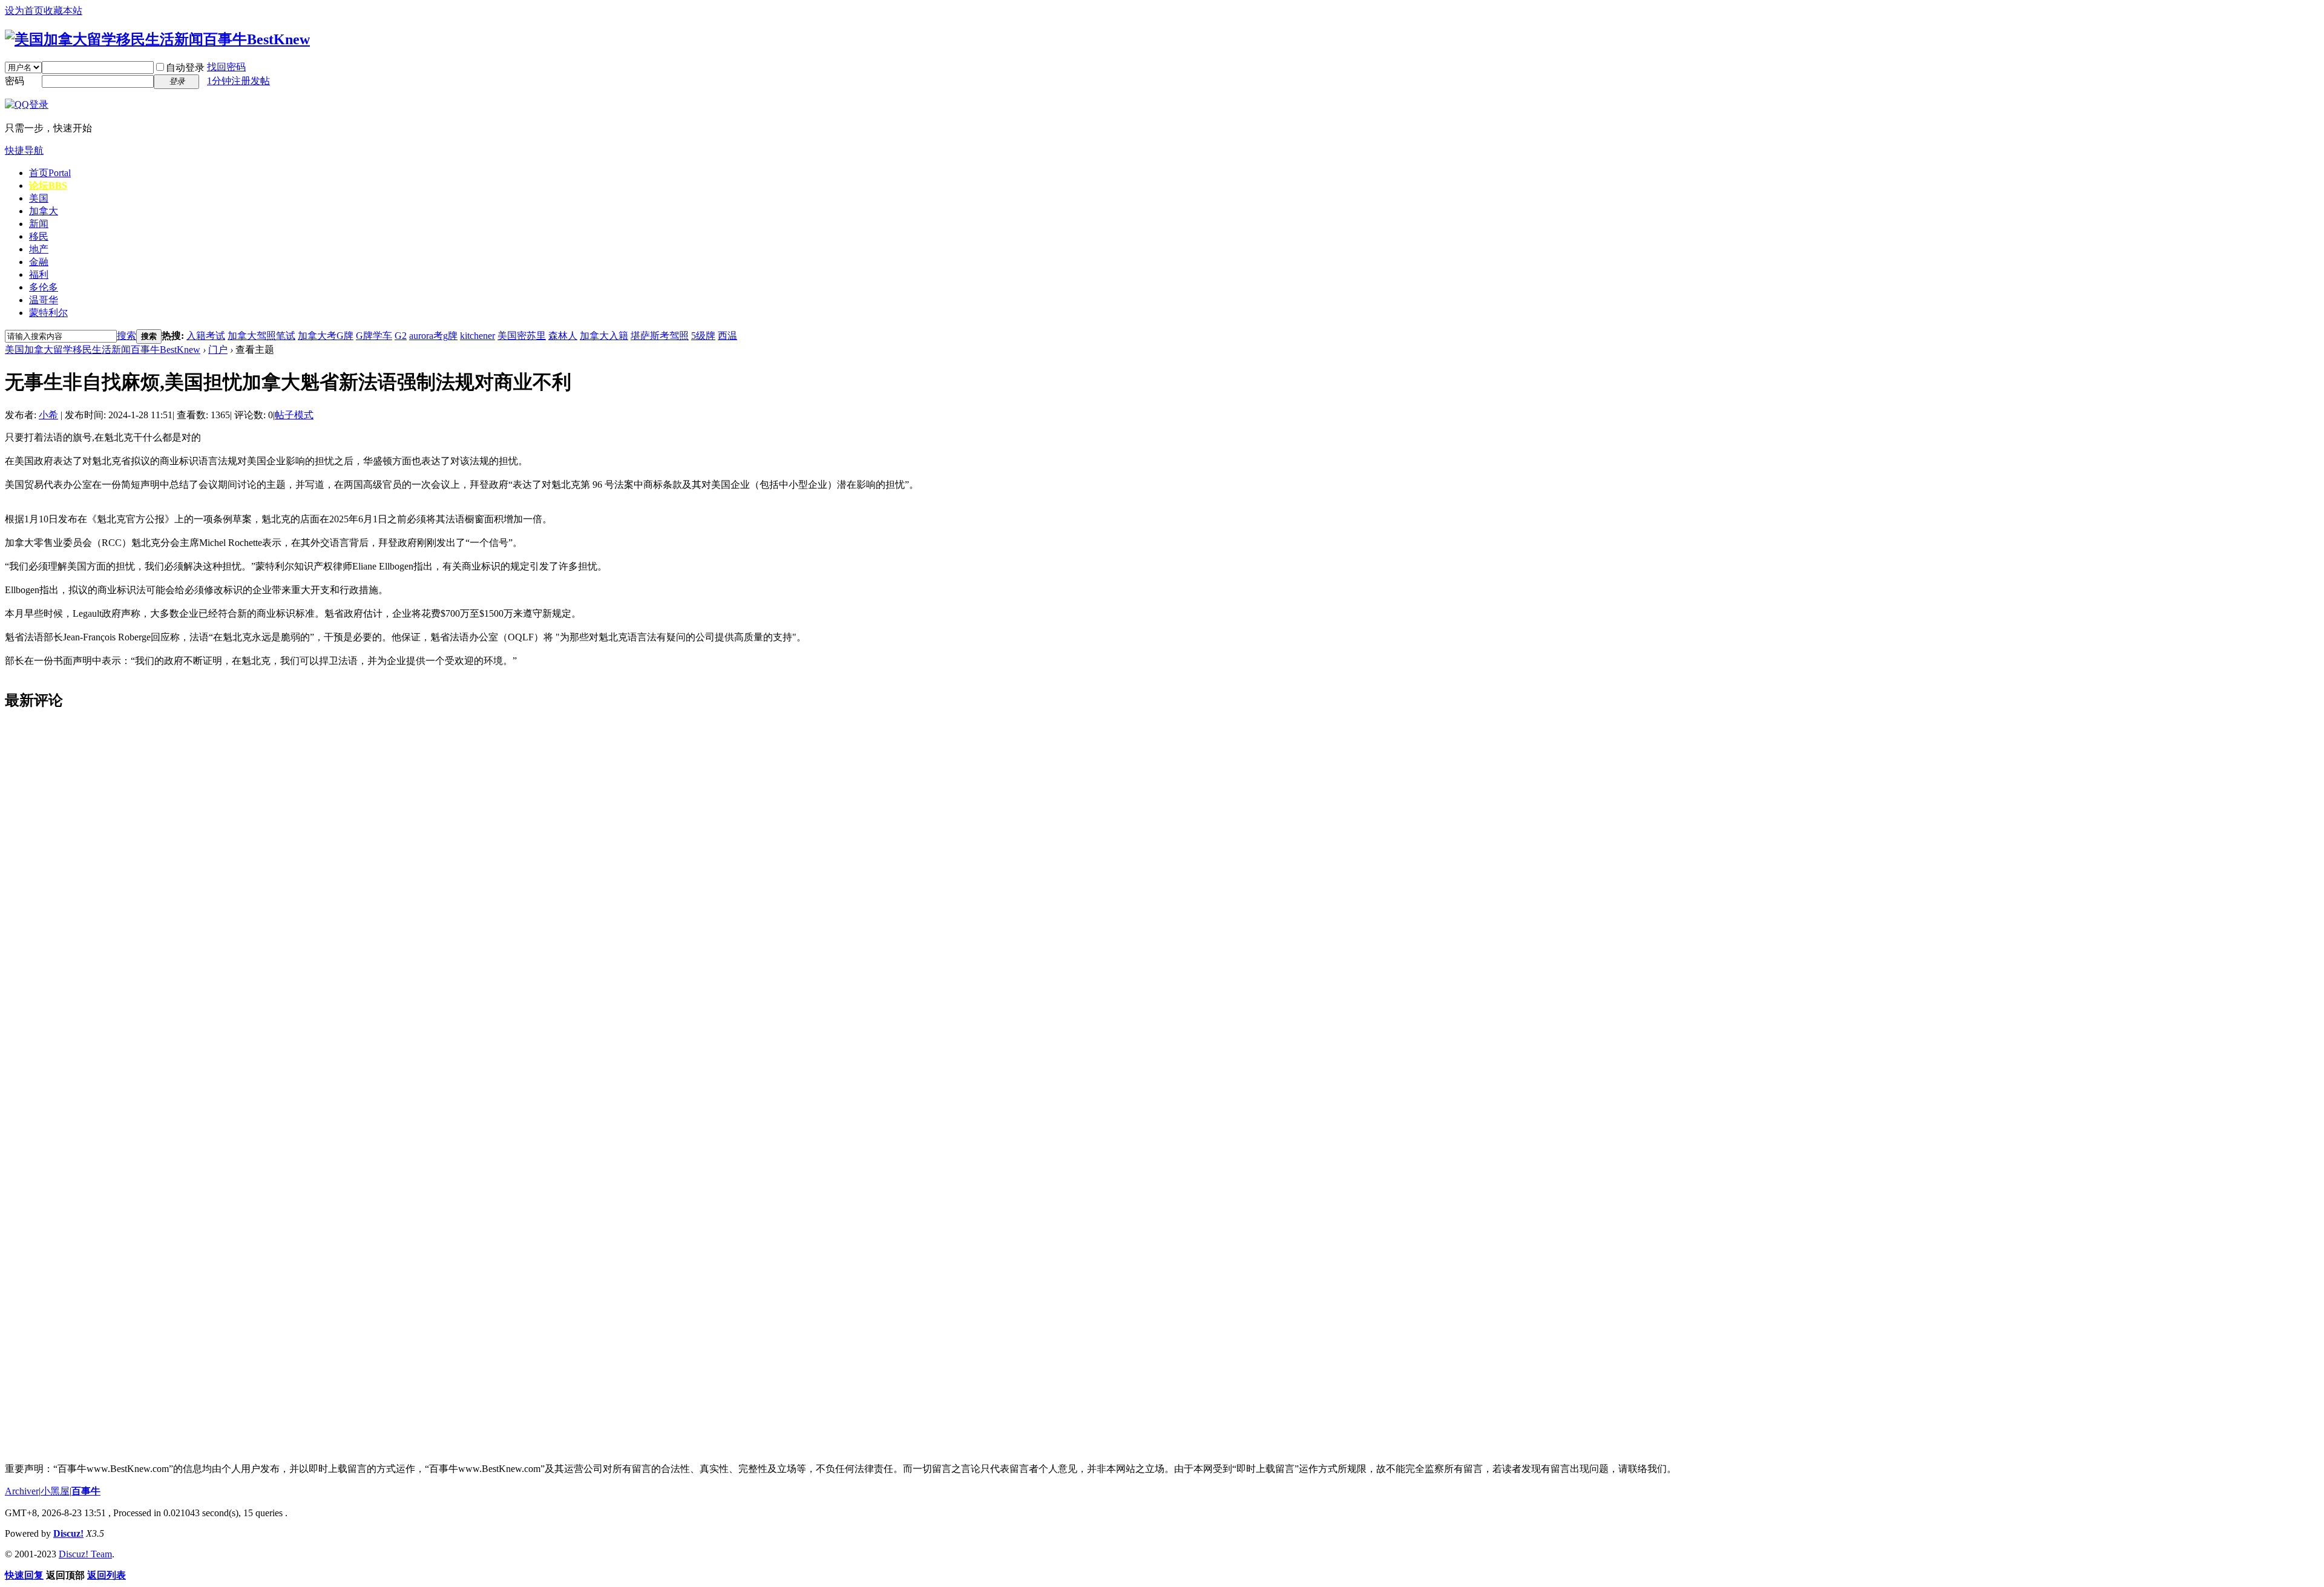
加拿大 (44, 211)
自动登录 (185, 67)
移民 (39, 236)
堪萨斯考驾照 (660, 336)
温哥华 (44, 300)
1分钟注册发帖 (238, 81)
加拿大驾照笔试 (261, 336)
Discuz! (68, 1533)
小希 (48, 415)
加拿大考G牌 (326, 336)
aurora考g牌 (433, 336)
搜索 (126, 336)
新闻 (39, 224)
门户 (218, 350)
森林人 (563, 336)
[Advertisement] (96, 904)
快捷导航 (24, 150)
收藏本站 (63, 11)
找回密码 (226, 67)
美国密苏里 (522, 336)
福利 (39, 274)
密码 (15, 81)
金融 (39, 262)
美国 (39, 198)
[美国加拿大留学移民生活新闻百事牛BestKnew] (157, 39)
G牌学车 (374, 336)
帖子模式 (294, 415)
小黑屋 (55, 1491)
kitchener (478, 336)
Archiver (22, 1491)
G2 (401, 336)
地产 (39, 249)
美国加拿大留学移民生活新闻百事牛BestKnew (103, 350)
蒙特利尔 (48, 313)
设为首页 (24, 11)
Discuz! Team (85, 1554)
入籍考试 (206, 336)
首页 (50, 173)
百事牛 (86, 1491)
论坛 (48, 186)
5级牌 (703, 336)
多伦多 (44, 287)
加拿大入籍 (604, 336)
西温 (727, 336)
